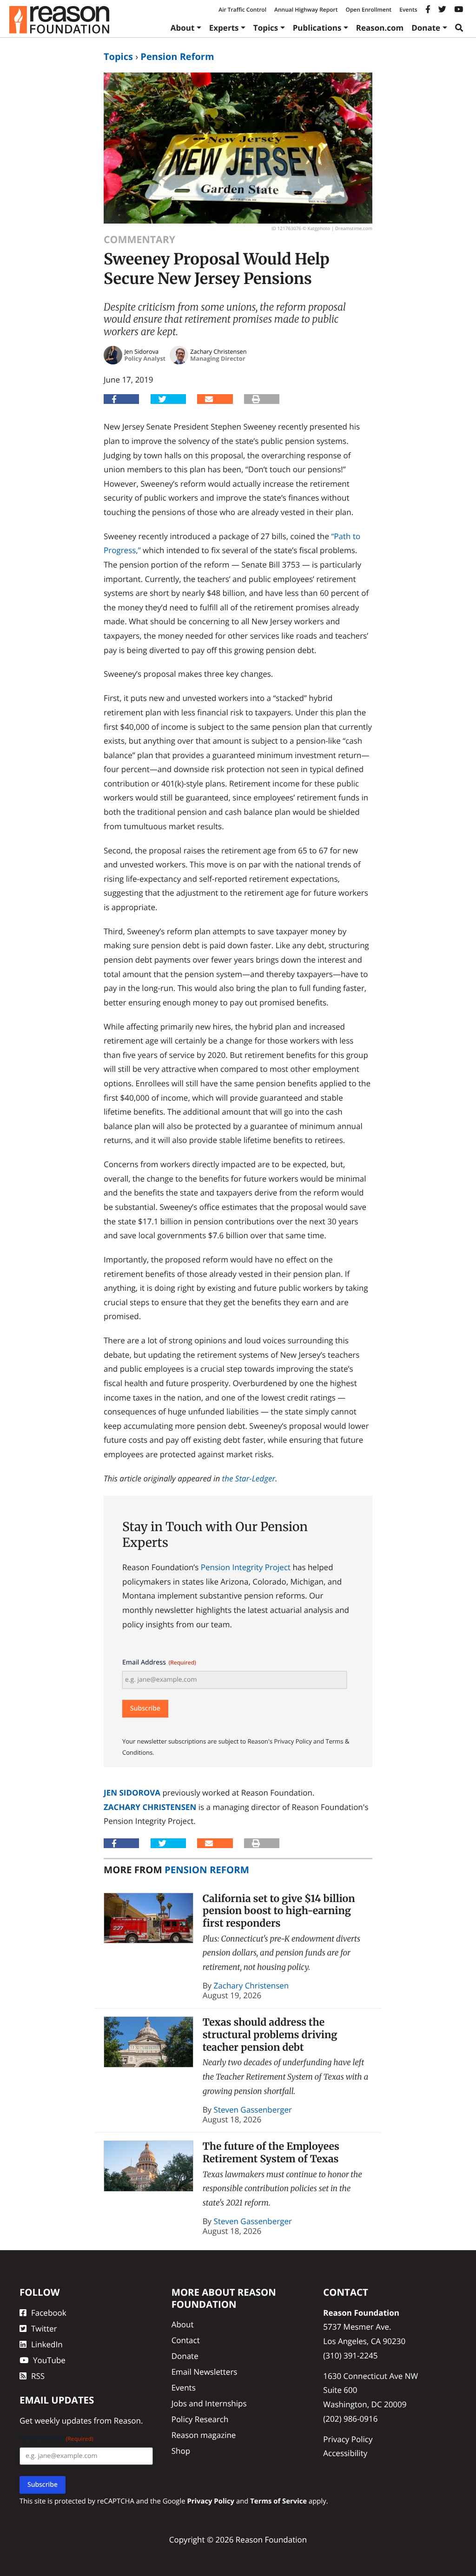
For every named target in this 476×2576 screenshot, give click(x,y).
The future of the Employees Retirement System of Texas (271, 2153)
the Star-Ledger (249, 1478)
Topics (266, 28)
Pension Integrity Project (246, 1567)
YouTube (49, 2360)
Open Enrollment (368, 10)
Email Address (159, 1662)
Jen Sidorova (132, 1793)
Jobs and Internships (209, 2403)
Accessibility (345, 2453)
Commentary (139, 240)
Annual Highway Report (306, 10)
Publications (317, 28)
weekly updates (63, 2421)
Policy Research (200, 2419)
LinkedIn (47, 2344)
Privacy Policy (348, 2439)
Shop (181, 2451)
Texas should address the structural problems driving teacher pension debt (270, 2034)
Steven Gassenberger (253, 2110)
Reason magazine (204, 2435)
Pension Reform (177, 56)
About (183, 28)
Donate (426, 28)
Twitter (44, 2328)
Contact (186, 2340)
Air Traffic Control (242, 10)
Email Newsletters (205, 2372)
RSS (38, 2376)
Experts (224, 28)
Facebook (49, 2313)
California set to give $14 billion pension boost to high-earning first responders (279, 1911)
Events (408, 10)
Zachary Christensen (150, 1807)
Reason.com (380, 28)
